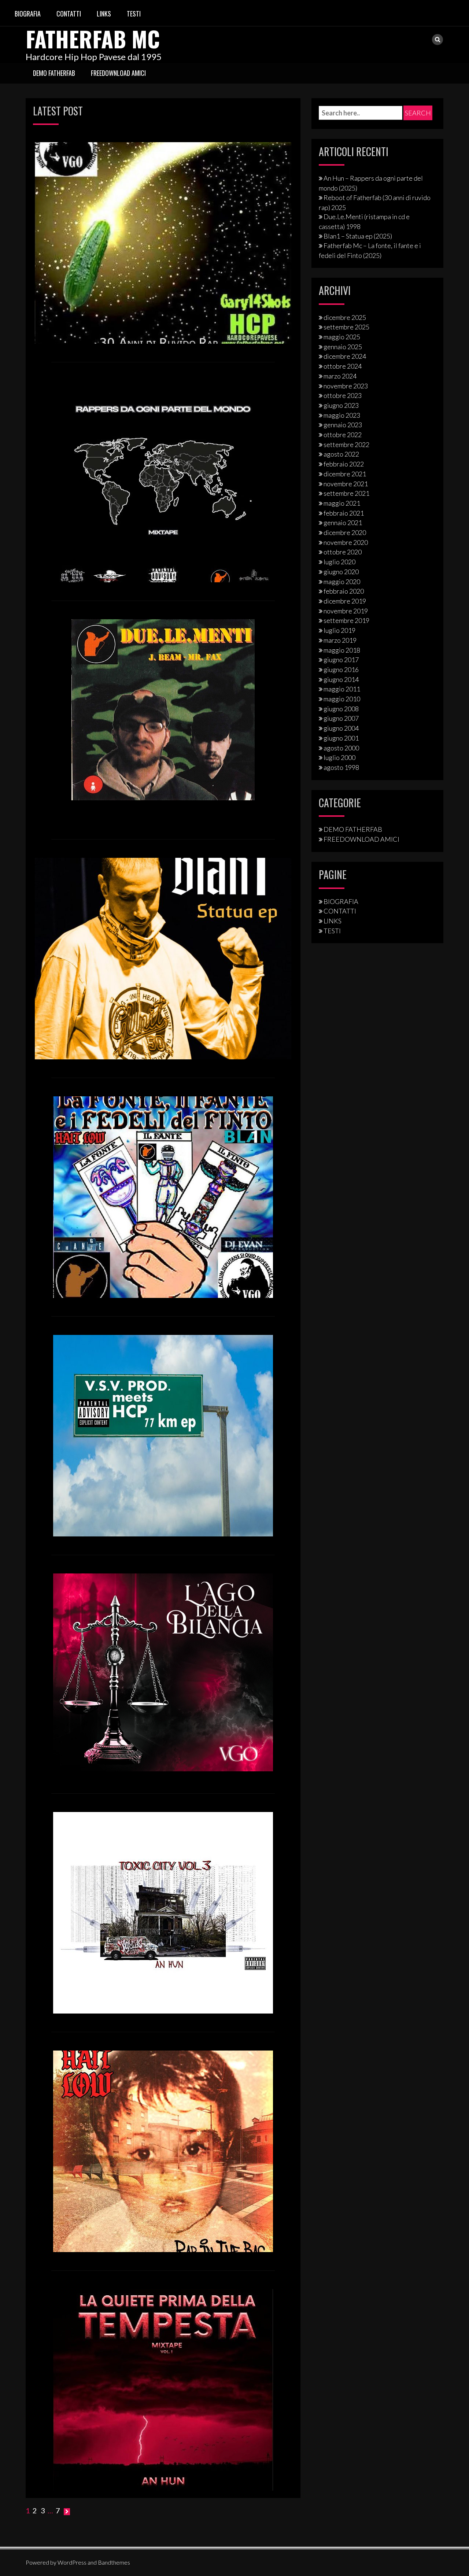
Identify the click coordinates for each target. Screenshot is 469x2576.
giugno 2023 (341, 405)
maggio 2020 (342, 582)
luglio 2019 (339, 630)
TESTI (134, 14)
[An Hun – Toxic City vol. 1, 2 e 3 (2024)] (163, 1912)
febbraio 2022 (344, 464)
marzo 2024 (340, 376)
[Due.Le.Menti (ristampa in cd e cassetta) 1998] (163, 709)
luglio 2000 (339, 757)
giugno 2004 (341, 728)
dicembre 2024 (345, 356)
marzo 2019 (340, 640)
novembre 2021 (346, 484)
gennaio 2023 (343, 425)
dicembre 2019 (345, 601)
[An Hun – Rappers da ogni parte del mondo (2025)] (163, 481)
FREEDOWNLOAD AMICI (118, 73)
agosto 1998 (341, 767)
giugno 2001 (341, 738)
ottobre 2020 (343, 552)
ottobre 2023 (343, 395)
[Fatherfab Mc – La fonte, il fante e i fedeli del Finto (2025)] (163, 1196)
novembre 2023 (346, 386)
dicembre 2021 (345, 474)
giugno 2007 (341, 718)
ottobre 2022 (343, 435)
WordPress (72, 2562)
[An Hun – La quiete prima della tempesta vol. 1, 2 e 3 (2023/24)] (163, 2389)
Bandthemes (114, 2562)
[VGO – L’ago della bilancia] (163, 1672)
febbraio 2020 (344, 591)
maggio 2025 (342, 337)
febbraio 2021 (344, 513)
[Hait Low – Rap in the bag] (163, 2151)
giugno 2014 (341, 679)
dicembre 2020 (345, 532)
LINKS (104, 14)
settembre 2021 (346, 493)
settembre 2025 (346, 327)
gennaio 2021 (343, 523)
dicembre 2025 (345, 317)
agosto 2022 (341, 454)
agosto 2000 (341, 748)
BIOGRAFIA (28, 14)
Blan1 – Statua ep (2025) (358, 236)
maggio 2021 (342, 503)
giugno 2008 (341, 709)
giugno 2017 (341, 660)
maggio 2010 (342, 699)
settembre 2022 (346, 444)
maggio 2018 (342, 650)
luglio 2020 (339, 562)
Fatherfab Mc (93, 38)
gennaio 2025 (343, 347)
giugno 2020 (341, 572)
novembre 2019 (346, 611)
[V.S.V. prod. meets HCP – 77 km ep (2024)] (163, 1435)
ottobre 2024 (343, 366)
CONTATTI (69, 14)
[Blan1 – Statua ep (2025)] (163, 958)
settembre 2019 (346, 620)
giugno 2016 (341, 669)
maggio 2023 (342, 415)
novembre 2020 (346, 542)
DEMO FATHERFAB (54, 73)
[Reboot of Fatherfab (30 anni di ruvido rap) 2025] (163, 242)
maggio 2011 (342, 689)
